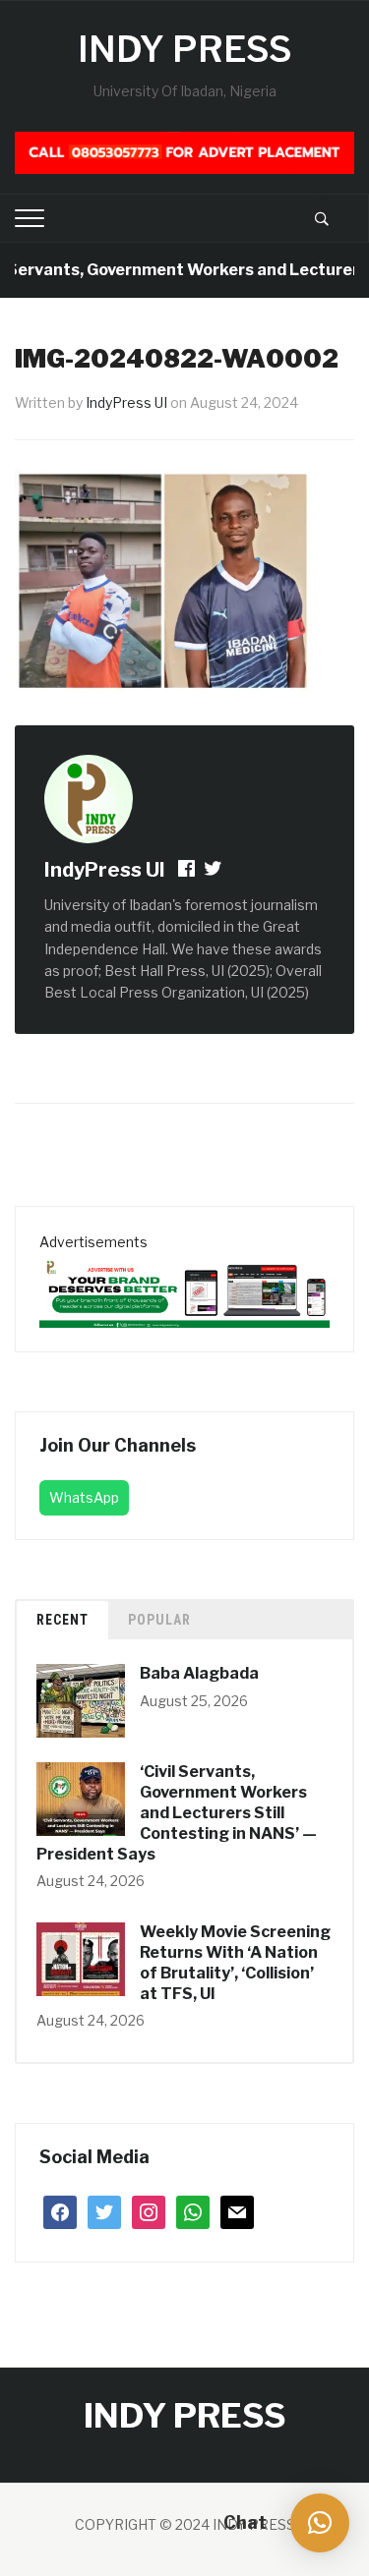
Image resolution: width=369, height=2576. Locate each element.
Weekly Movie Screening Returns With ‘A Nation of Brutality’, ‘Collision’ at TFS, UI (235, 1962)
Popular (159, 1620)
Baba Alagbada (199, 1673)
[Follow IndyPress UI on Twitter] (213, 871)
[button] (320, 2523)
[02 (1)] (184, 1289)
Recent (62, 1620)
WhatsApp (84, 1497)
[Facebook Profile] (188, 871)
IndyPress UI (126, 402)
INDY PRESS (185, 49)
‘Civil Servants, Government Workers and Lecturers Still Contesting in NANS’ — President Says (177, 1812)
